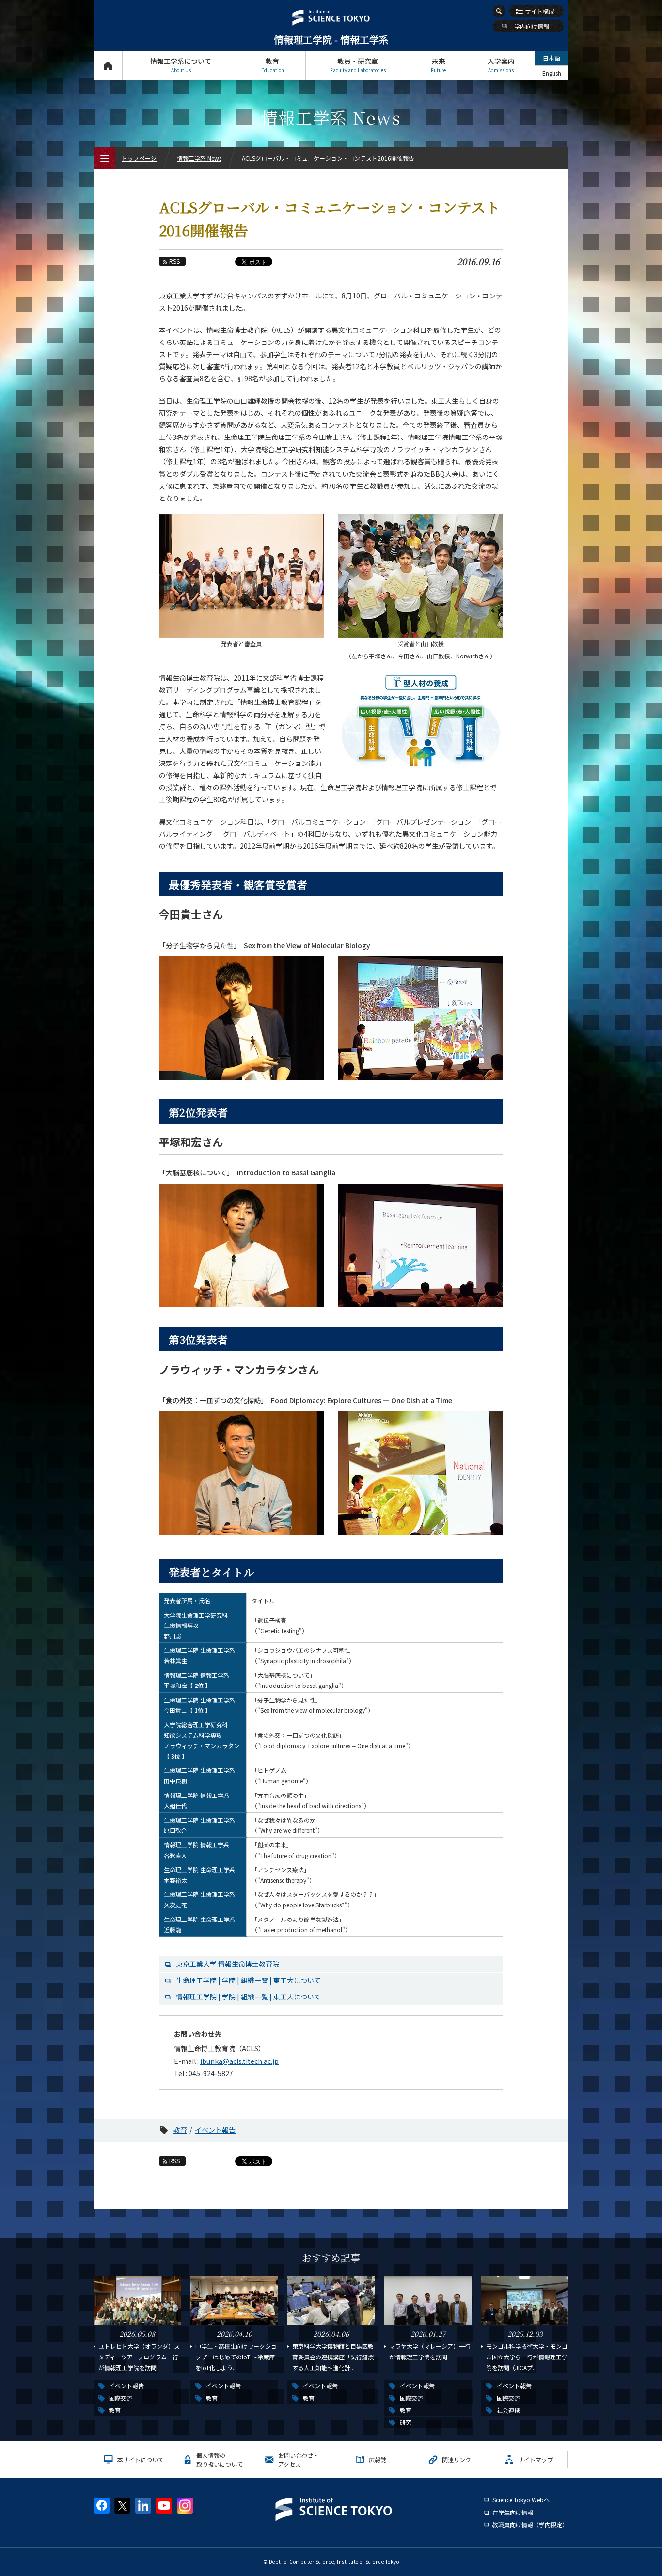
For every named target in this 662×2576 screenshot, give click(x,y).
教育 (273, 65)
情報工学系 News (199, 158)
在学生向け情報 (513, 2512)
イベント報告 (215, 2130)
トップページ (108, 65)
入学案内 (501, 65)
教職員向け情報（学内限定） (530, 2524)
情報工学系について (181, 65)
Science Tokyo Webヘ (521, 2500)
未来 (438, 65)
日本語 (552, 58)
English (552, 73)
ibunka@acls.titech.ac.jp (239, 2061)
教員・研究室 (358, 65)
